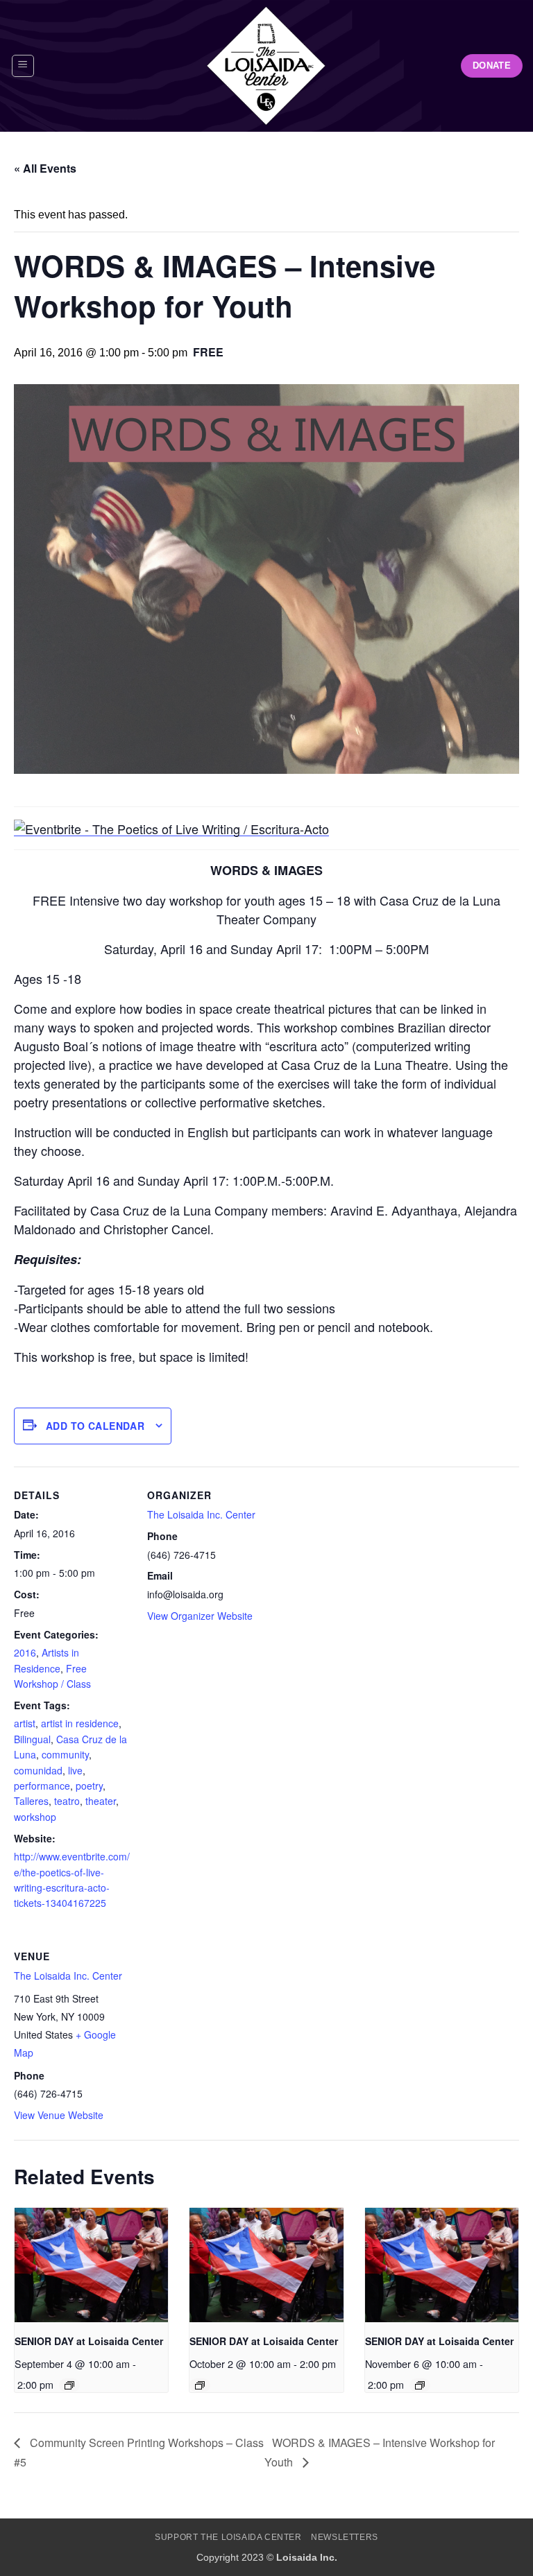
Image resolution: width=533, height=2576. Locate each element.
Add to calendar (95, 1426)
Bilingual (32, 1739)
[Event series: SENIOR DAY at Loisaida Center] (69, 2385)
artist (25, 1723)
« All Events (45, 168)
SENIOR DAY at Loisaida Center (89, 2341)
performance (42, 1786)
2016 (25, 1652)
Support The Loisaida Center (228, 2537)
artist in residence (80, 1723)
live (75, 1770)
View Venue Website (59, 2115)
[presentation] (91, 2265)
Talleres (31, 1801)
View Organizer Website (200, 1616)
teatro (67, 1801)
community (65, 1754)
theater (101, 1801)
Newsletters (345, 2537)
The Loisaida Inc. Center (201, 1514)
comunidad (38, 1770)
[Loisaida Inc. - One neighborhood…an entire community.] (266, 66)
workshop (35, 1817)
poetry (89, 1786)
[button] (23, 66)
